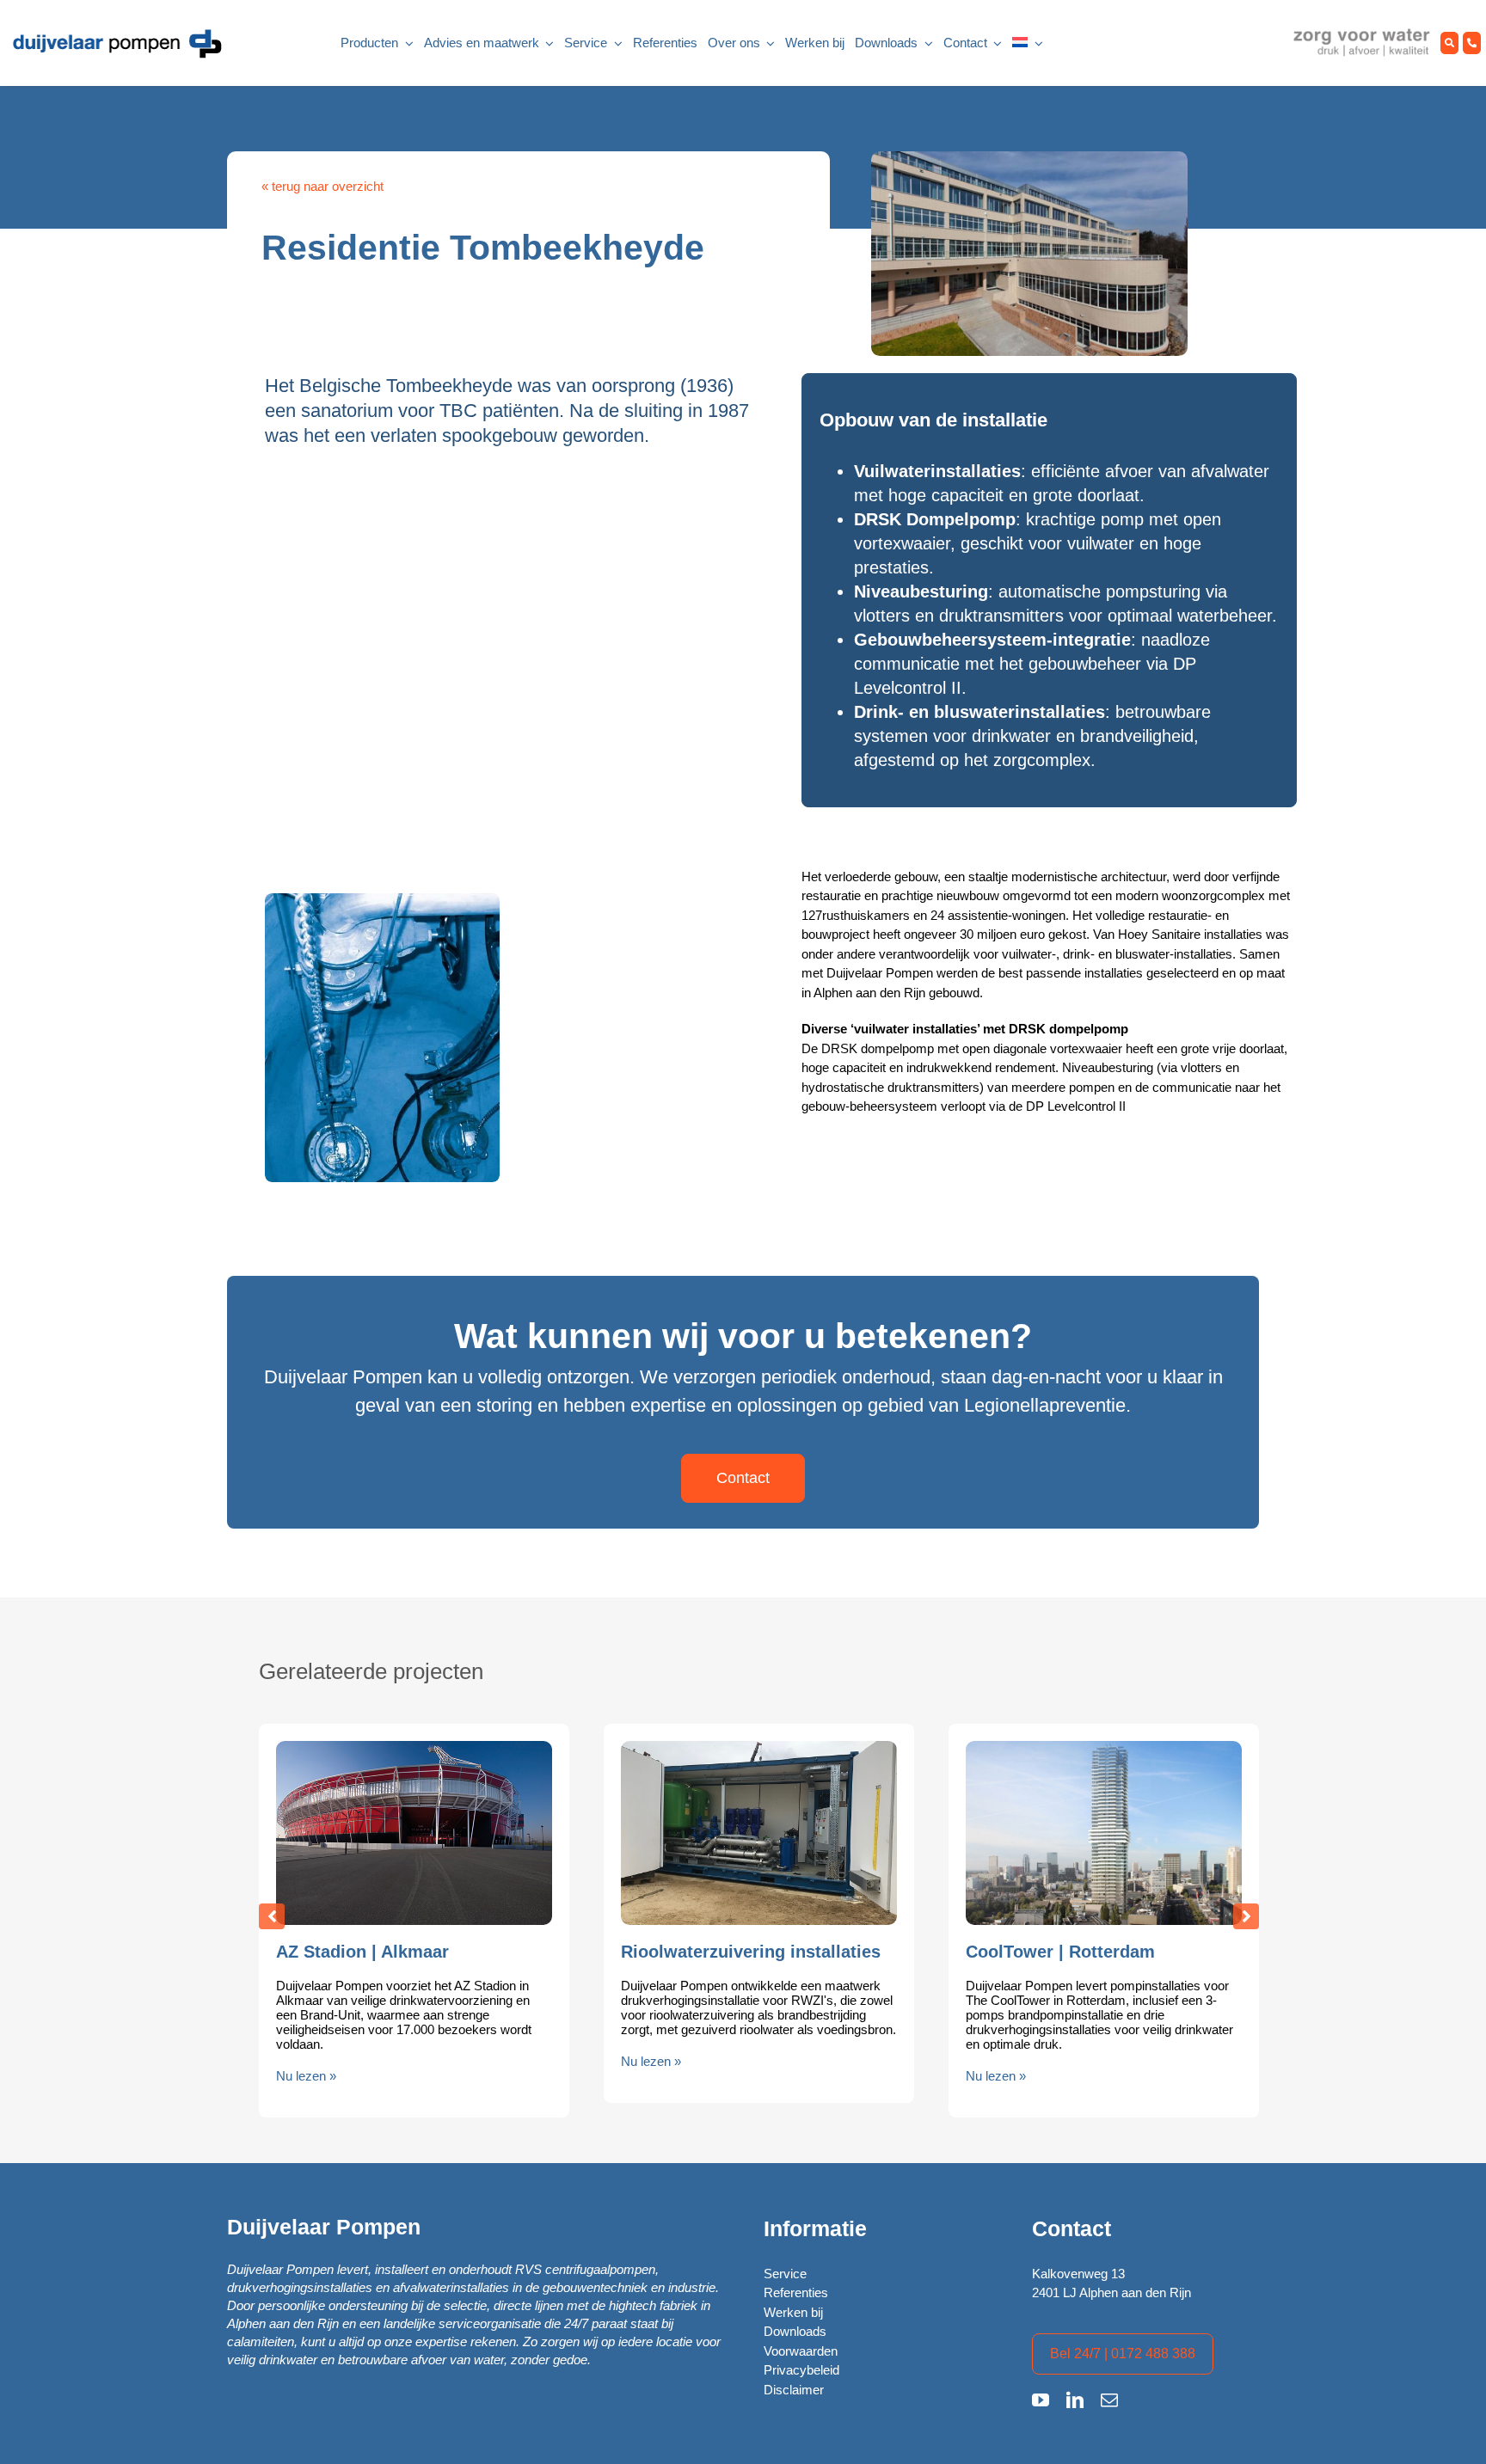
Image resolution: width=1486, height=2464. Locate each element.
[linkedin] (1075, 2400)
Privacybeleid (801, 2370)
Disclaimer (794, 2390)
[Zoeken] (1449, 43)
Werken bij (793, 2312)
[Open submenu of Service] (615, 43)
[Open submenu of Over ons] (768, 43)
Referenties (796, 2292)
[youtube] (1041, 2400)
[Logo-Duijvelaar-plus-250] (116, 33)
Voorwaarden (801, 2351)
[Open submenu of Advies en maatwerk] (547, 43)
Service (785, 2274)
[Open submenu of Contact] (995, 43)
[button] (272, 1916)
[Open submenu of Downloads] (925, 43)
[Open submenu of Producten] (406, 43)
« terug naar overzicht (322, 186)
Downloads (795, 2331)
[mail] (1109, 2400)
